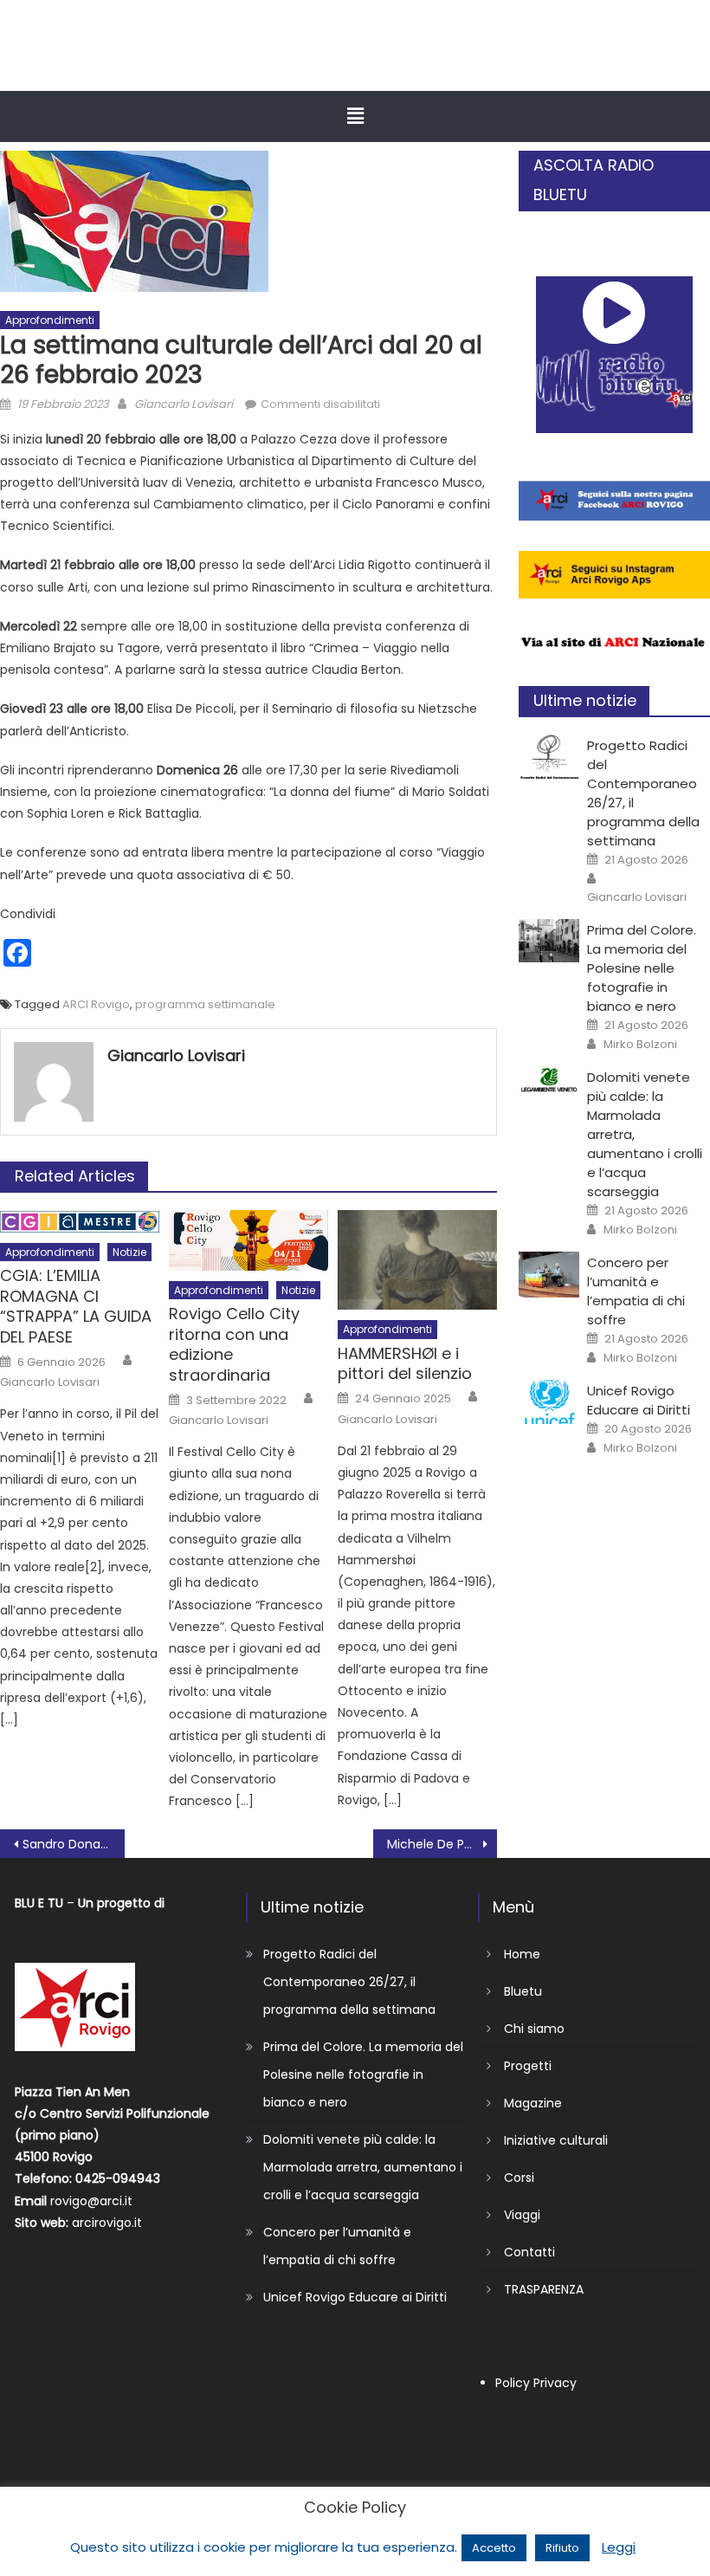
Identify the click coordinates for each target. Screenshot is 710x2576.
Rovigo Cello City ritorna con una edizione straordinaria (234, 1344)
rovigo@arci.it (91, 2201)
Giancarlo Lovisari (184, 404)
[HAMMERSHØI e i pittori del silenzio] (417, 1260)
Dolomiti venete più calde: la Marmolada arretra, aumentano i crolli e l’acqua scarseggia (363, 2167)
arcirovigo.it (107, 2223)
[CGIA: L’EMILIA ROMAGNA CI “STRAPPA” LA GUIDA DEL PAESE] (79, 1221)
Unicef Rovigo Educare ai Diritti (639, 1400)
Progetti (528, 2066)
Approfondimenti (50, 320)
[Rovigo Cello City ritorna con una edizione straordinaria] (248, 1240)
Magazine (533, 2103)
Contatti (529, 2252)
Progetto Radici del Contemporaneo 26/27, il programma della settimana (349, 1982)
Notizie (129, 1252)
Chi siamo (534, 2029)
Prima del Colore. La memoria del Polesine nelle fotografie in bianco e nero (642, 968)
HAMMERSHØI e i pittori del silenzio (405, 1364)
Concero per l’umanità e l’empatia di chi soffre (636, 1291)
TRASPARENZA (544, 2289)
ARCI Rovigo (96, 1004)
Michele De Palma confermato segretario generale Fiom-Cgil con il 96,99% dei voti (442, 1844)
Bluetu (523, 1991)
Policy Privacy (536, 2383)
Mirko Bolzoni (640, 1045)
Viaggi (522, 2215)
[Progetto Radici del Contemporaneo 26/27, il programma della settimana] (549, 757)
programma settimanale (205, 1004)
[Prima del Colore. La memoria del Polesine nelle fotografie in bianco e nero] (549, 941)
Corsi (519, 2178)
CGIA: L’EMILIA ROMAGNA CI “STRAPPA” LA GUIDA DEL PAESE (76, 1306)
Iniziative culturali (556, 2140)
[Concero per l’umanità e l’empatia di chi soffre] (549, 1275)
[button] (355, 116)
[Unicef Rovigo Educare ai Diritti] (549, 1402)
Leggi (619, 2547)
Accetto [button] (494, 2548)
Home (522, 1954)
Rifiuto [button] (562, 2548)
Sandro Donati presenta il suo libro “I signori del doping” (74, 1844)
